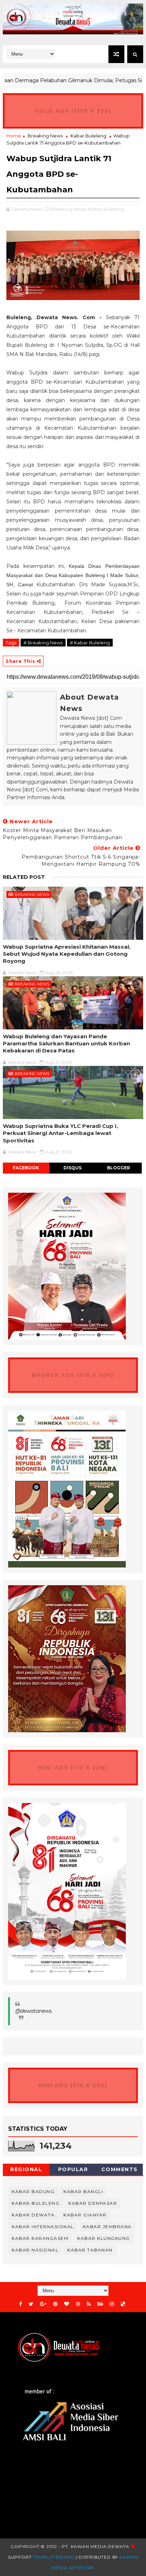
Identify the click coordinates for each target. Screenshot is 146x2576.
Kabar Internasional (43, 2227)
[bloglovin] (67, 2304)
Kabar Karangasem (40, 2238)
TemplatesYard (54, 2557)
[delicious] (123, 2304)
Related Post (24, 877)
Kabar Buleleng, (107, 209)
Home (14, 136)
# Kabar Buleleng (90, 643)
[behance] (100, 2304)
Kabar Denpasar (93, 2203)
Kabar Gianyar (85, 2215)
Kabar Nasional (35, 2250)
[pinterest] (55, 2304)
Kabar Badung (33, 2191)
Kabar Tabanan (90, 2250)
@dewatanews (33, 2011)
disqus (72, 1168)
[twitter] (31, 2304)
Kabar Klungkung (104, 2238)
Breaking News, (69, 209)
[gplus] (43, 2304)
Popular (73, 2169)
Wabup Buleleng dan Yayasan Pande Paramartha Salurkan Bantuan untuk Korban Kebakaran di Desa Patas (66, 1044)
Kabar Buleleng (88, 136)
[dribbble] (78, 2304)
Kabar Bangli (83, 2191)
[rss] (89, 2304)
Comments (120, 2169)
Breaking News (45, 136)
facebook (26, 1168)
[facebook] (21, 2304)
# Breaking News (43, 643)
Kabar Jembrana (107, 2227)
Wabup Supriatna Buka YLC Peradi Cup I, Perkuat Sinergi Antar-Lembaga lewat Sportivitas (60, 1133)
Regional (26, 2169)
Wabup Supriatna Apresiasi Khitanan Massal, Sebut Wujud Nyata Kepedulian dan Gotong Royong (67, 954)
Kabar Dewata (33, 2215)
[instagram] (112, 2304)
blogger (119, 1168)
